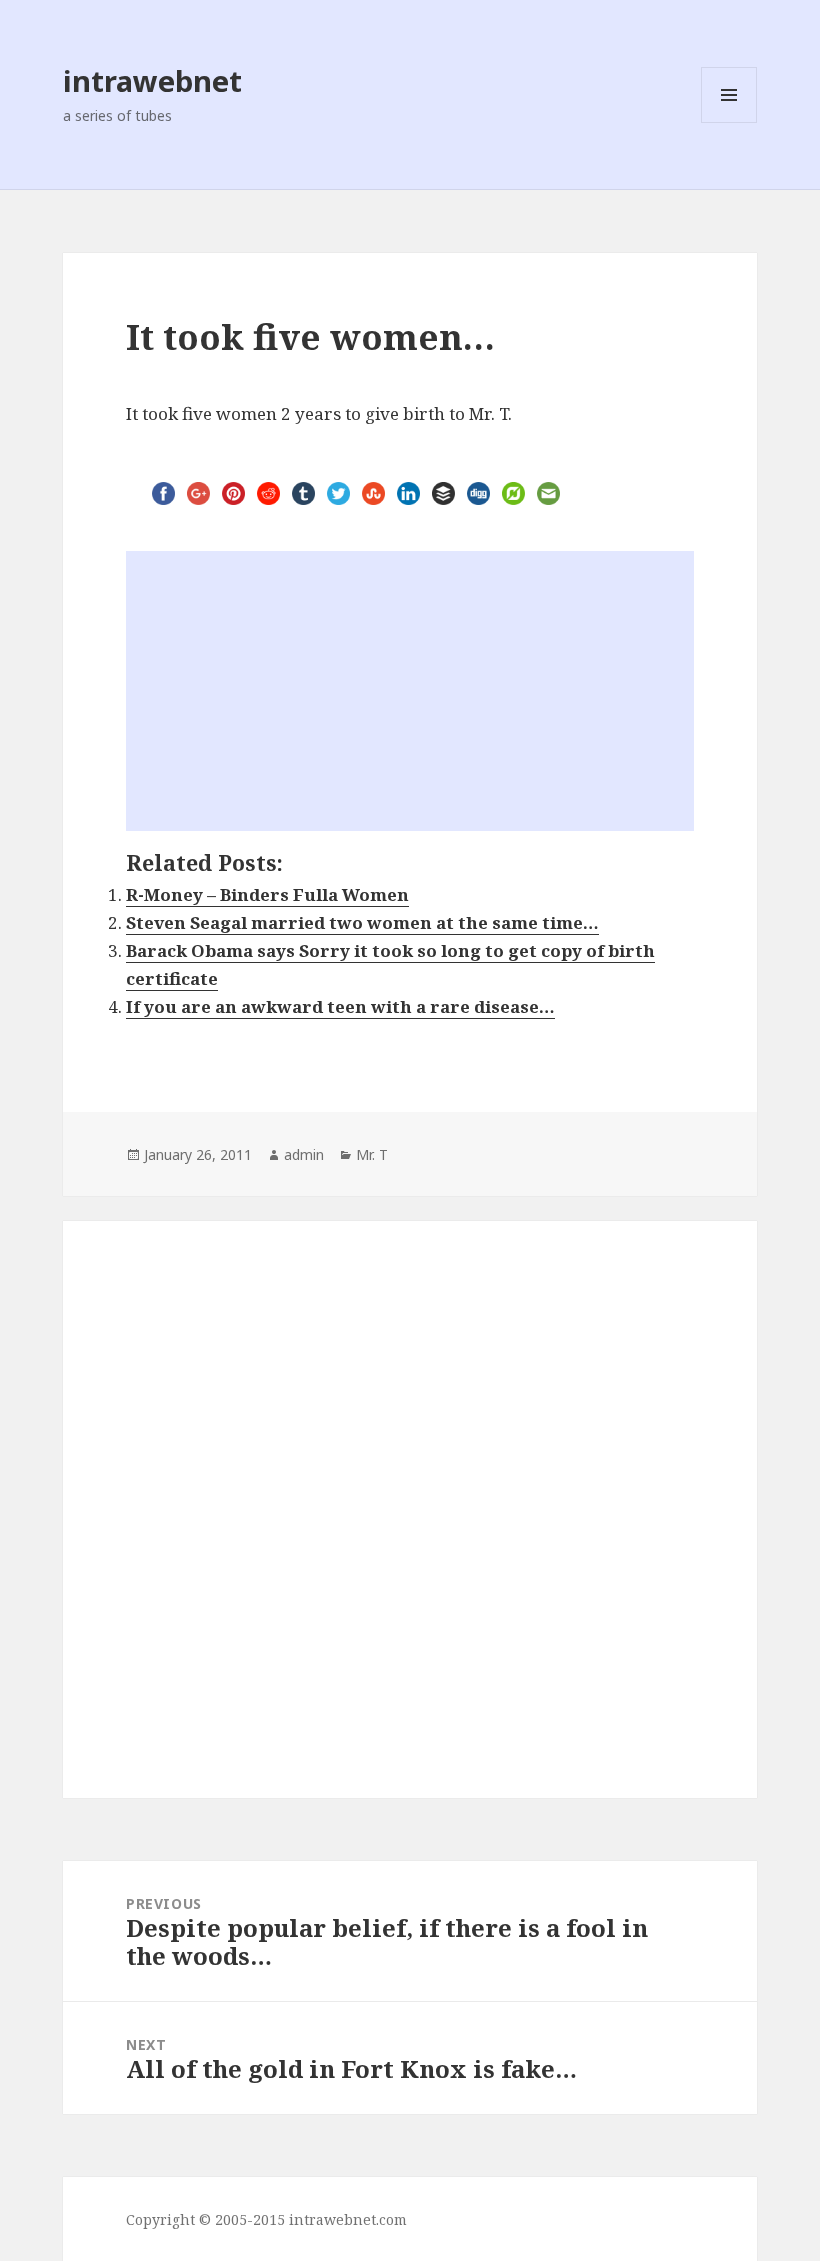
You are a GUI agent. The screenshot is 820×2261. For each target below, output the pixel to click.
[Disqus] (410, 1495)
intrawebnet (152, 80)
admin (304, 1154)
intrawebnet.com (348, 2219)
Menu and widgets (729, 122)
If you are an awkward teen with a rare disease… (340, 1006)
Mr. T (372, 1154)
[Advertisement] (410, 691)
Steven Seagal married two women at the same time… (362, 922)
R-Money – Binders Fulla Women (267, 894)
